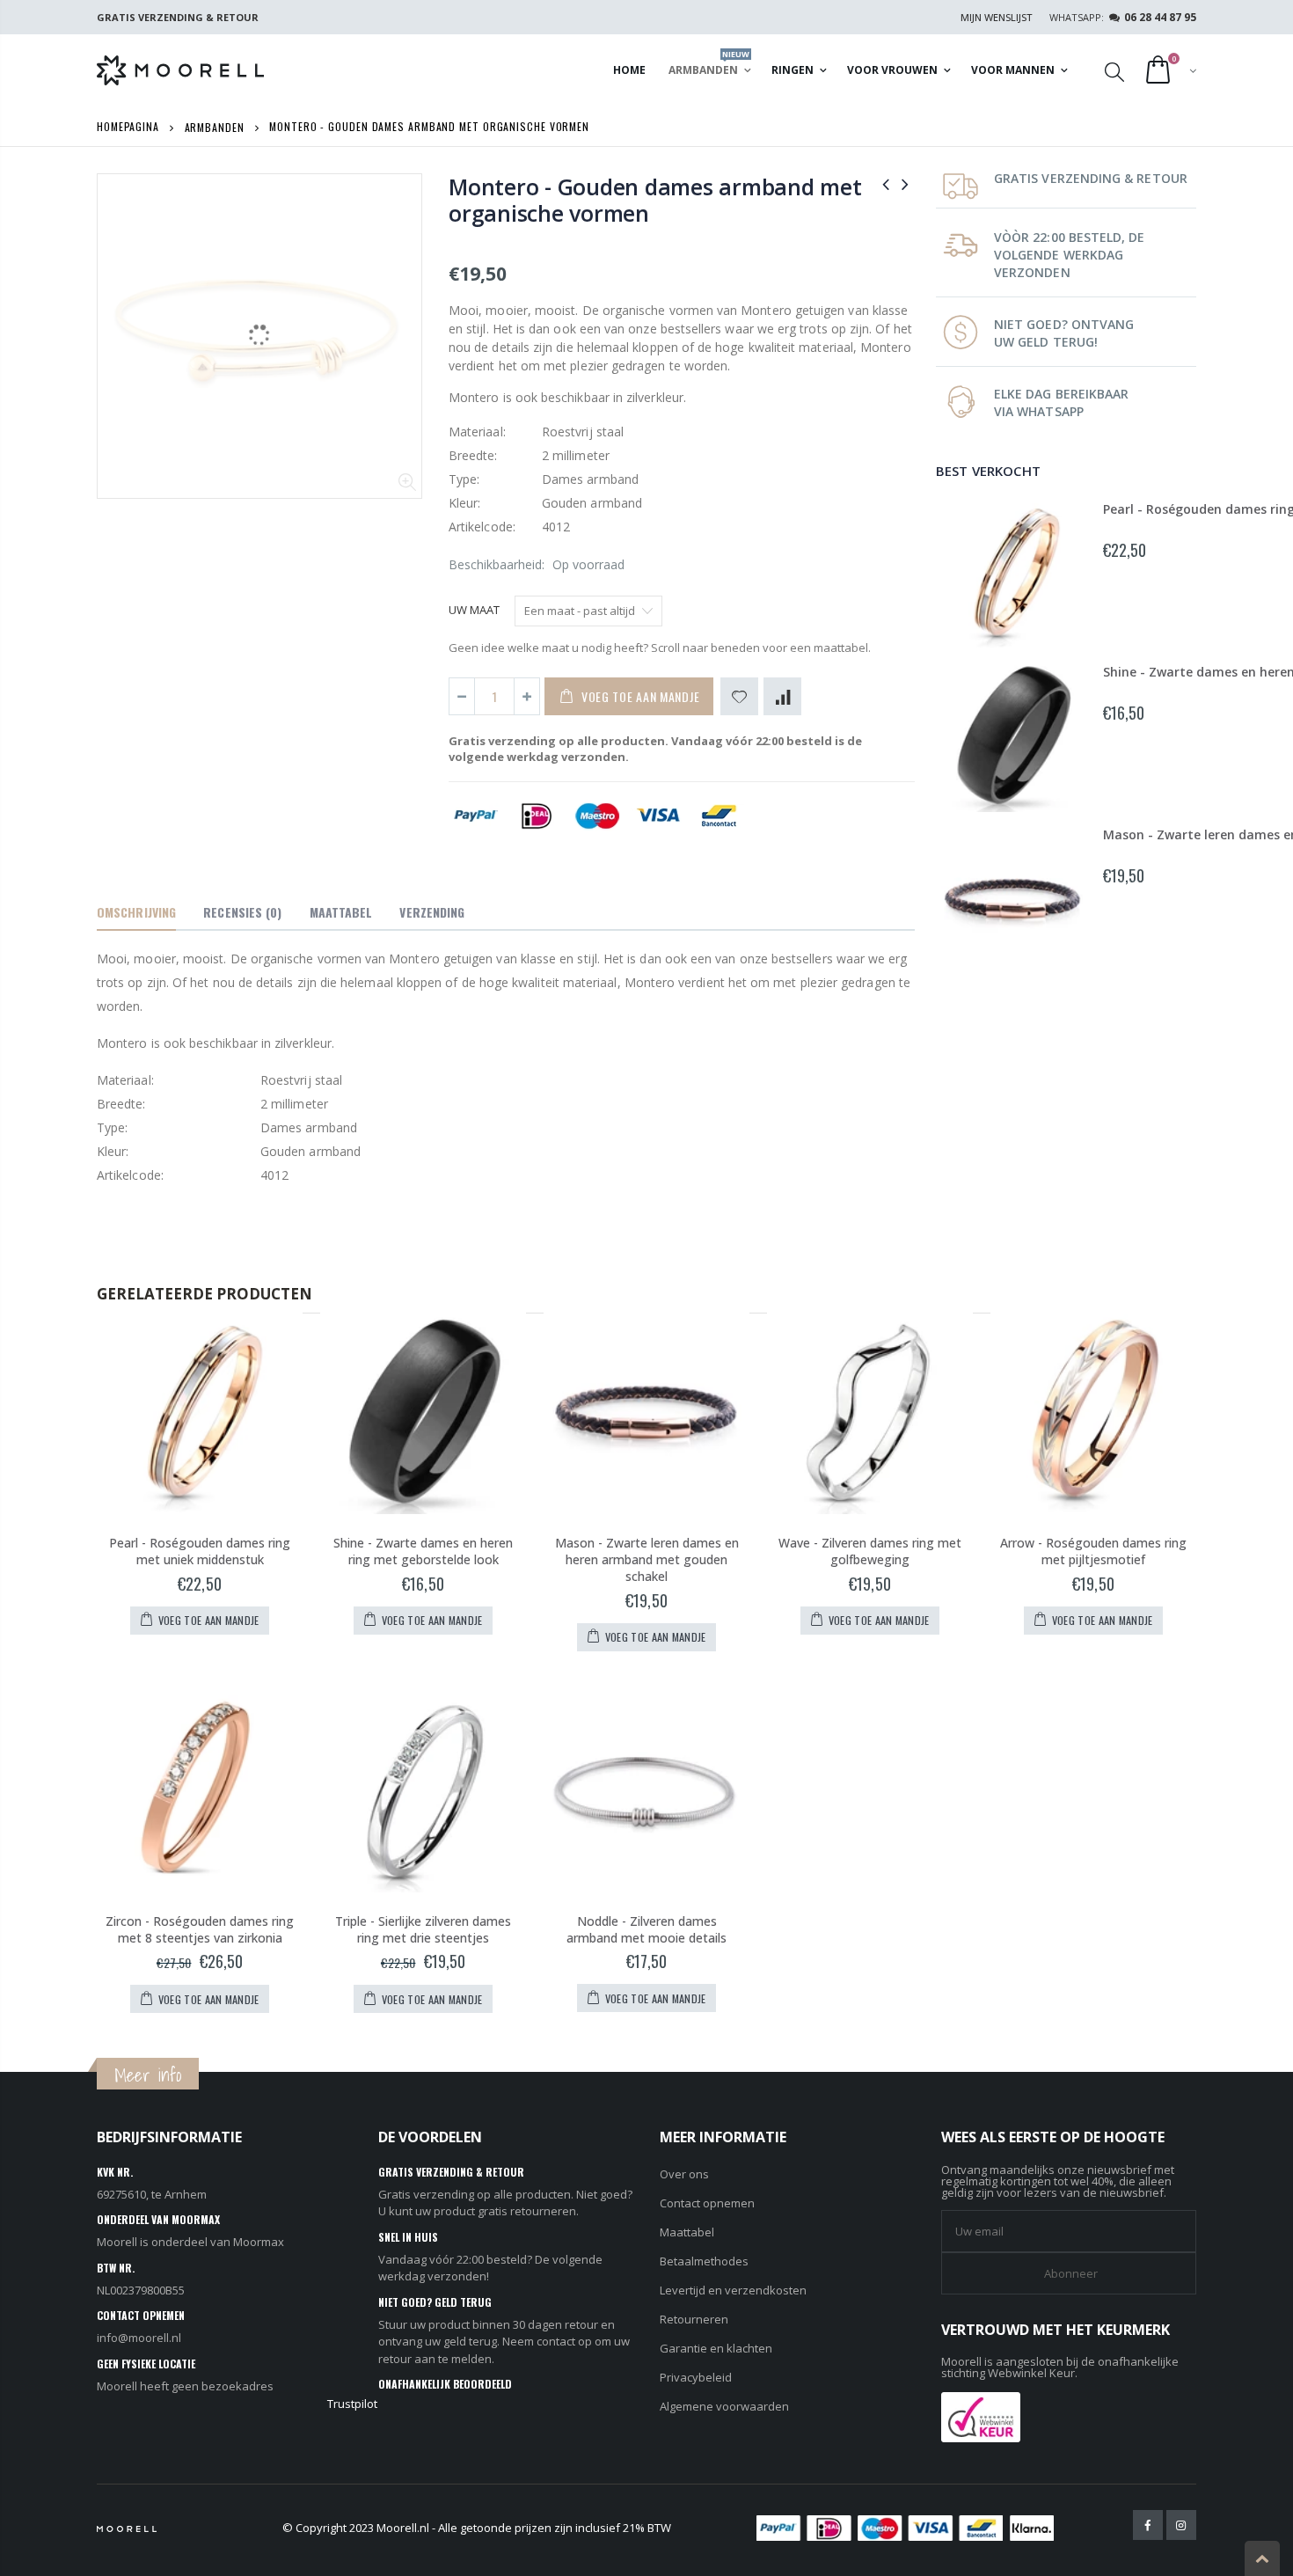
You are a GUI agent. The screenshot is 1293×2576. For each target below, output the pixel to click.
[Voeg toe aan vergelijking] (782, 696)
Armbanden (215, 126)
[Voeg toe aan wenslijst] (739, 696)
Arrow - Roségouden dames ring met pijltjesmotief (1093, 1551)
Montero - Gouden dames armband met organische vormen (655, 200)
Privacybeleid (696, 2377)
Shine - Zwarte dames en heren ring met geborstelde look (423, 1551)
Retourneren (694, 2319)
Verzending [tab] (432, 912)
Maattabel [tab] (341, 912)
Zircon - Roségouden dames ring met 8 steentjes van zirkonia (200, 1929)
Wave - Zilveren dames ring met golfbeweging (870, 1551)
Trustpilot (352, 2404)
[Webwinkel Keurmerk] (981, 2415)
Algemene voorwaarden (724, 2406)
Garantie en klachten (716, 2348)
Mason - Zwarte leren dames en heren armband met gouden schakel (647, 1559)
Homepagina (128, 126)
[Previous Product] (886, 183)
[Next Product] (905, 183)
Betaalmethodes (704, 2261)
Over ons (684, 2174)
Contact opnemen (707, 2203)
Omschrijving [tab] (136, 912)
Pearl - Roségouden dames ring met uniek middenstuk (200, 1551)
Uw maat (474, 610)
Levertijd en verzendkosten (733, 2290)
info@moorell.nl (139, 2338)
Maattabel (687, 2232)
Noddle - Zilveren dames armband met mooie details (646, 1929)
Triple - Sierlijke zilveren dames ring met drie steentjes (423, 1929)
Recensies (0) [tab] (242, 912)
